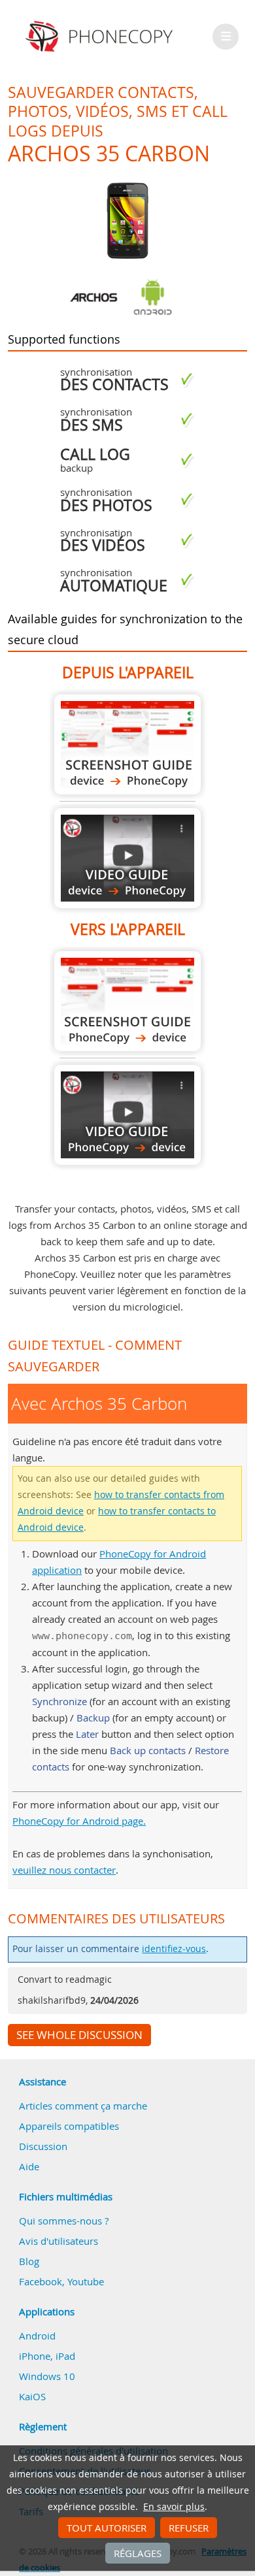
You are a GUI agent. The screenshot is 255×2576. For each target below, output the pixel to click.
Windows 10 (47, 2376)
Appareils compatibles (69, 2126)
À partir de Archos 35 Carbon (127, 744)
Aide (29, 2166)
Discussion (43, 2146)
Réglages (138, 2553)
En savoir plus (174, 2507)
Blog (29, 2261)
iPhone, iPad (47, 2356)
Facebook (41, 2281)
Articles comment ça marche (83, 2106)
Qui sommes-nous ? (64, 2221)
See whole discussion (79, 2035)
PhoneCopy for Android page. (79, 1821)
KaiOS (32, 2396)
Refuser (189, 2528)
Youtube (86, 2281)
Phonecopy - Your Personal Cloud (101, 37)
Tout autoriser (107, 2528)
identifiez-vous (174, 1949)
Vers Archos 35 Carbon (127, 1001)
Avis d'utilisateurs (59, 2241)
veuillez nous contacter (64, 1870)
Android (37, 2336)
